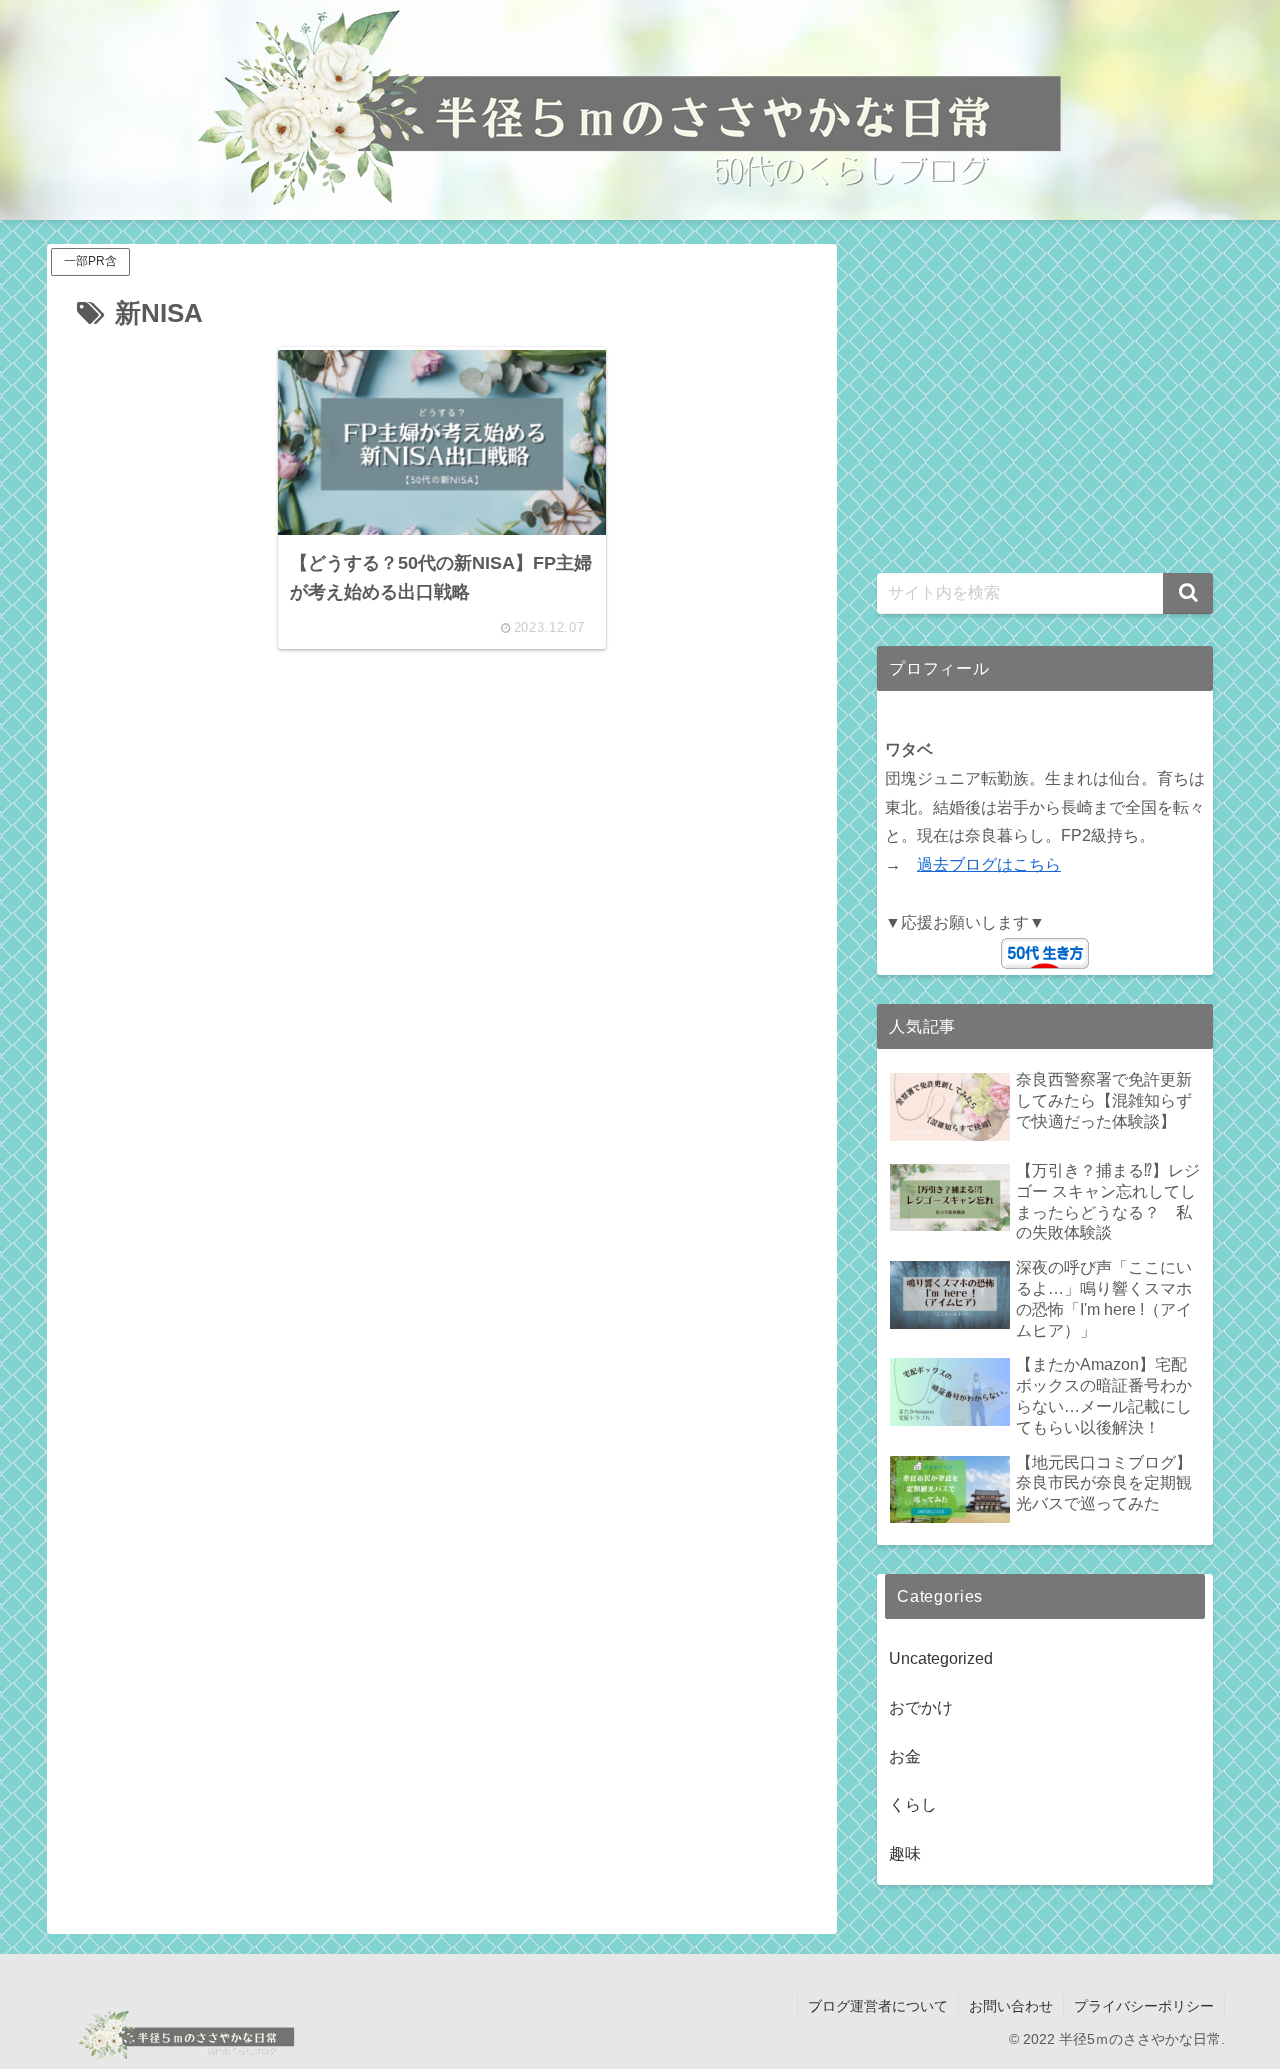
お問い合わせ (1011, 2006)
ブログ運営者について (878, 2006)
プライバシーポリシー (1144, 2006)
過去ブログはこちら (989, 864)
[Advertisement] (442, 872)
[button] (1188, 593)
